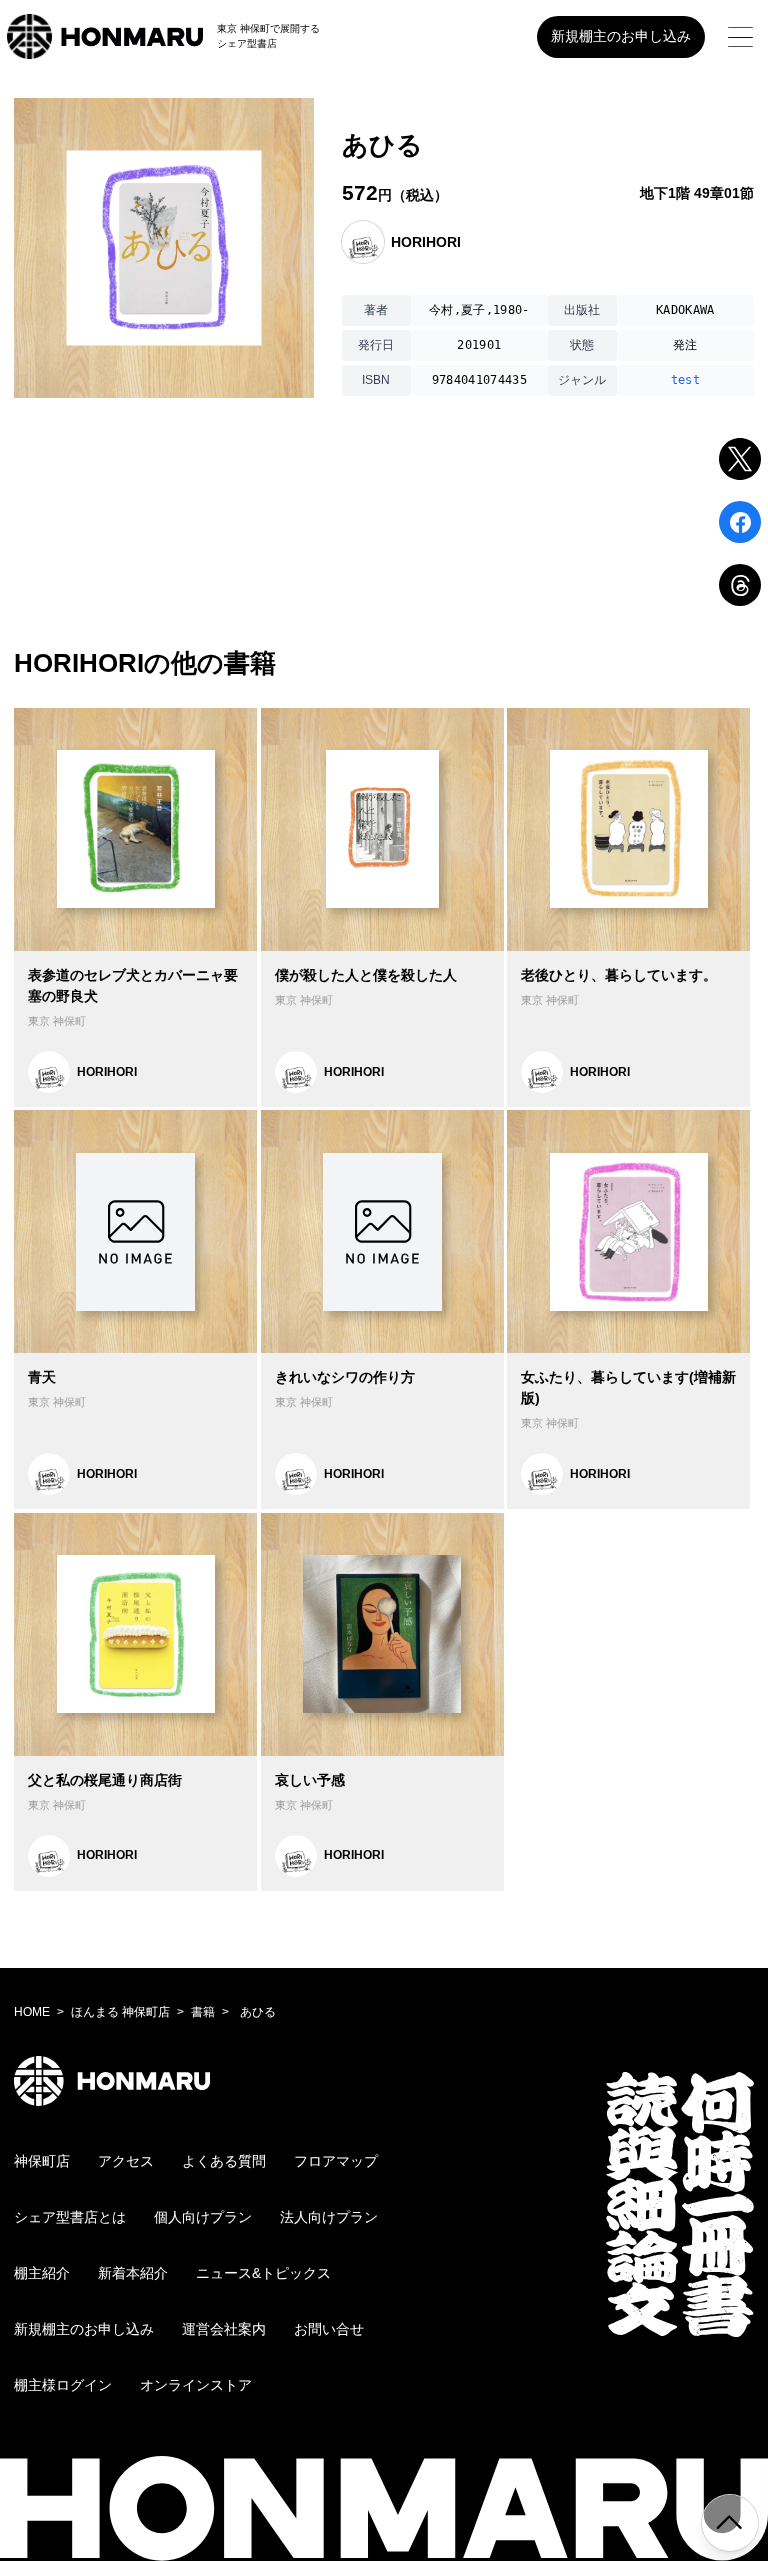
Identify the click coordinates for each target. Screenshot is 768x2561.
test (685, 380)
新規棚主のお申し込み (621, 36)
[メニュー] (740, 37)
